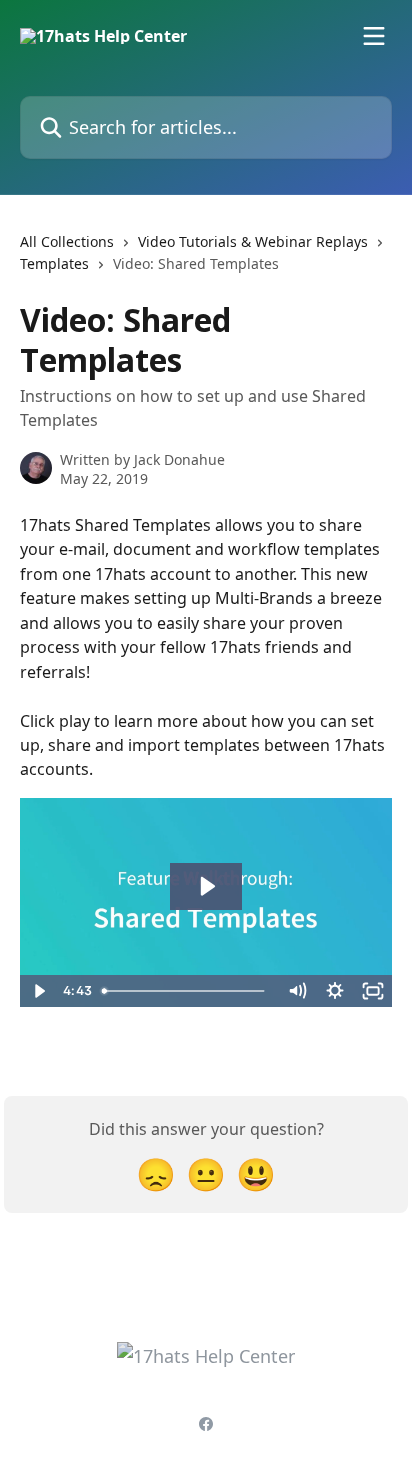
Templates (54, 263)
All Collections (67, 241)
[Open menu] (374, 36)
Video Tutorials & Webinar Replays (253, 241)
